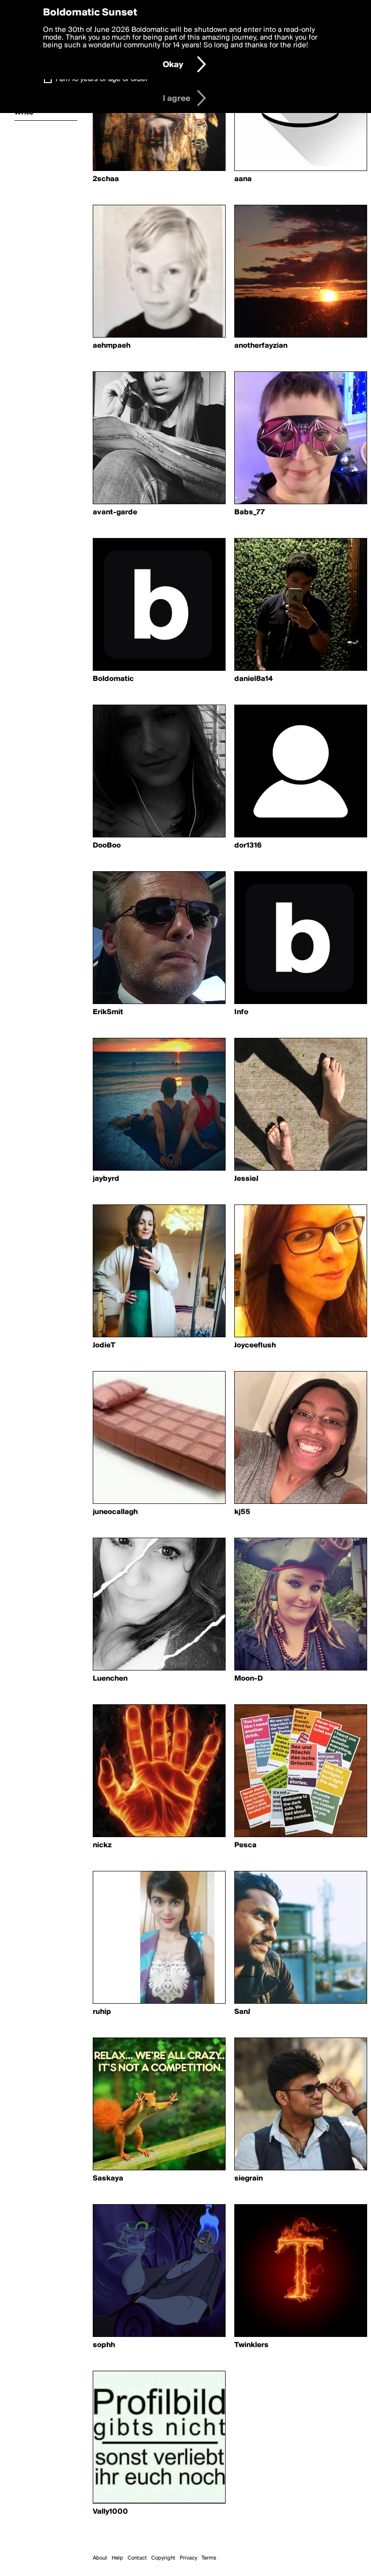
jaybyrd (106, 1179)
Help (117, 2558)
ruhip (102, 2012)
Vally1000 (110, 2512)
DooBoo (107, 846)
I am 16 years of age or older (102, 79)
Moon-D (249, 1679)
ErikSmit (108, 1012)
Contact (137, 2558)
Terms (209, 2558)
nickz (102, 1845)
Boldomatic (113, 679)
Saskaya (108, 2179)
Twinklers (251, 2345)
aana (243, 179)
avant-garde (115, 512)
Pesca (245, 1845)
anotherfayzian (261, 346)
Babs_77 (250, 512)
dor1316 (248, 846)
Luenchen (110, 1679)
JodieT (104, 1345)
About (100, 2558)
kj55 (242, 1512)
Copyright (163, 2558)
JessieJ (246, 1179)
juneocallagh (115, 1512)
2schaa (106, 179)
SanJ (242, 2012)
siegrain (249, 2179)
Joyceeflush (255, 1345)
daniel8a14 (253, 679)
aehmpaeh (112, 346)
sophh (104, 2345)
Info (241, 1012)
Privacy (188, 2558)
